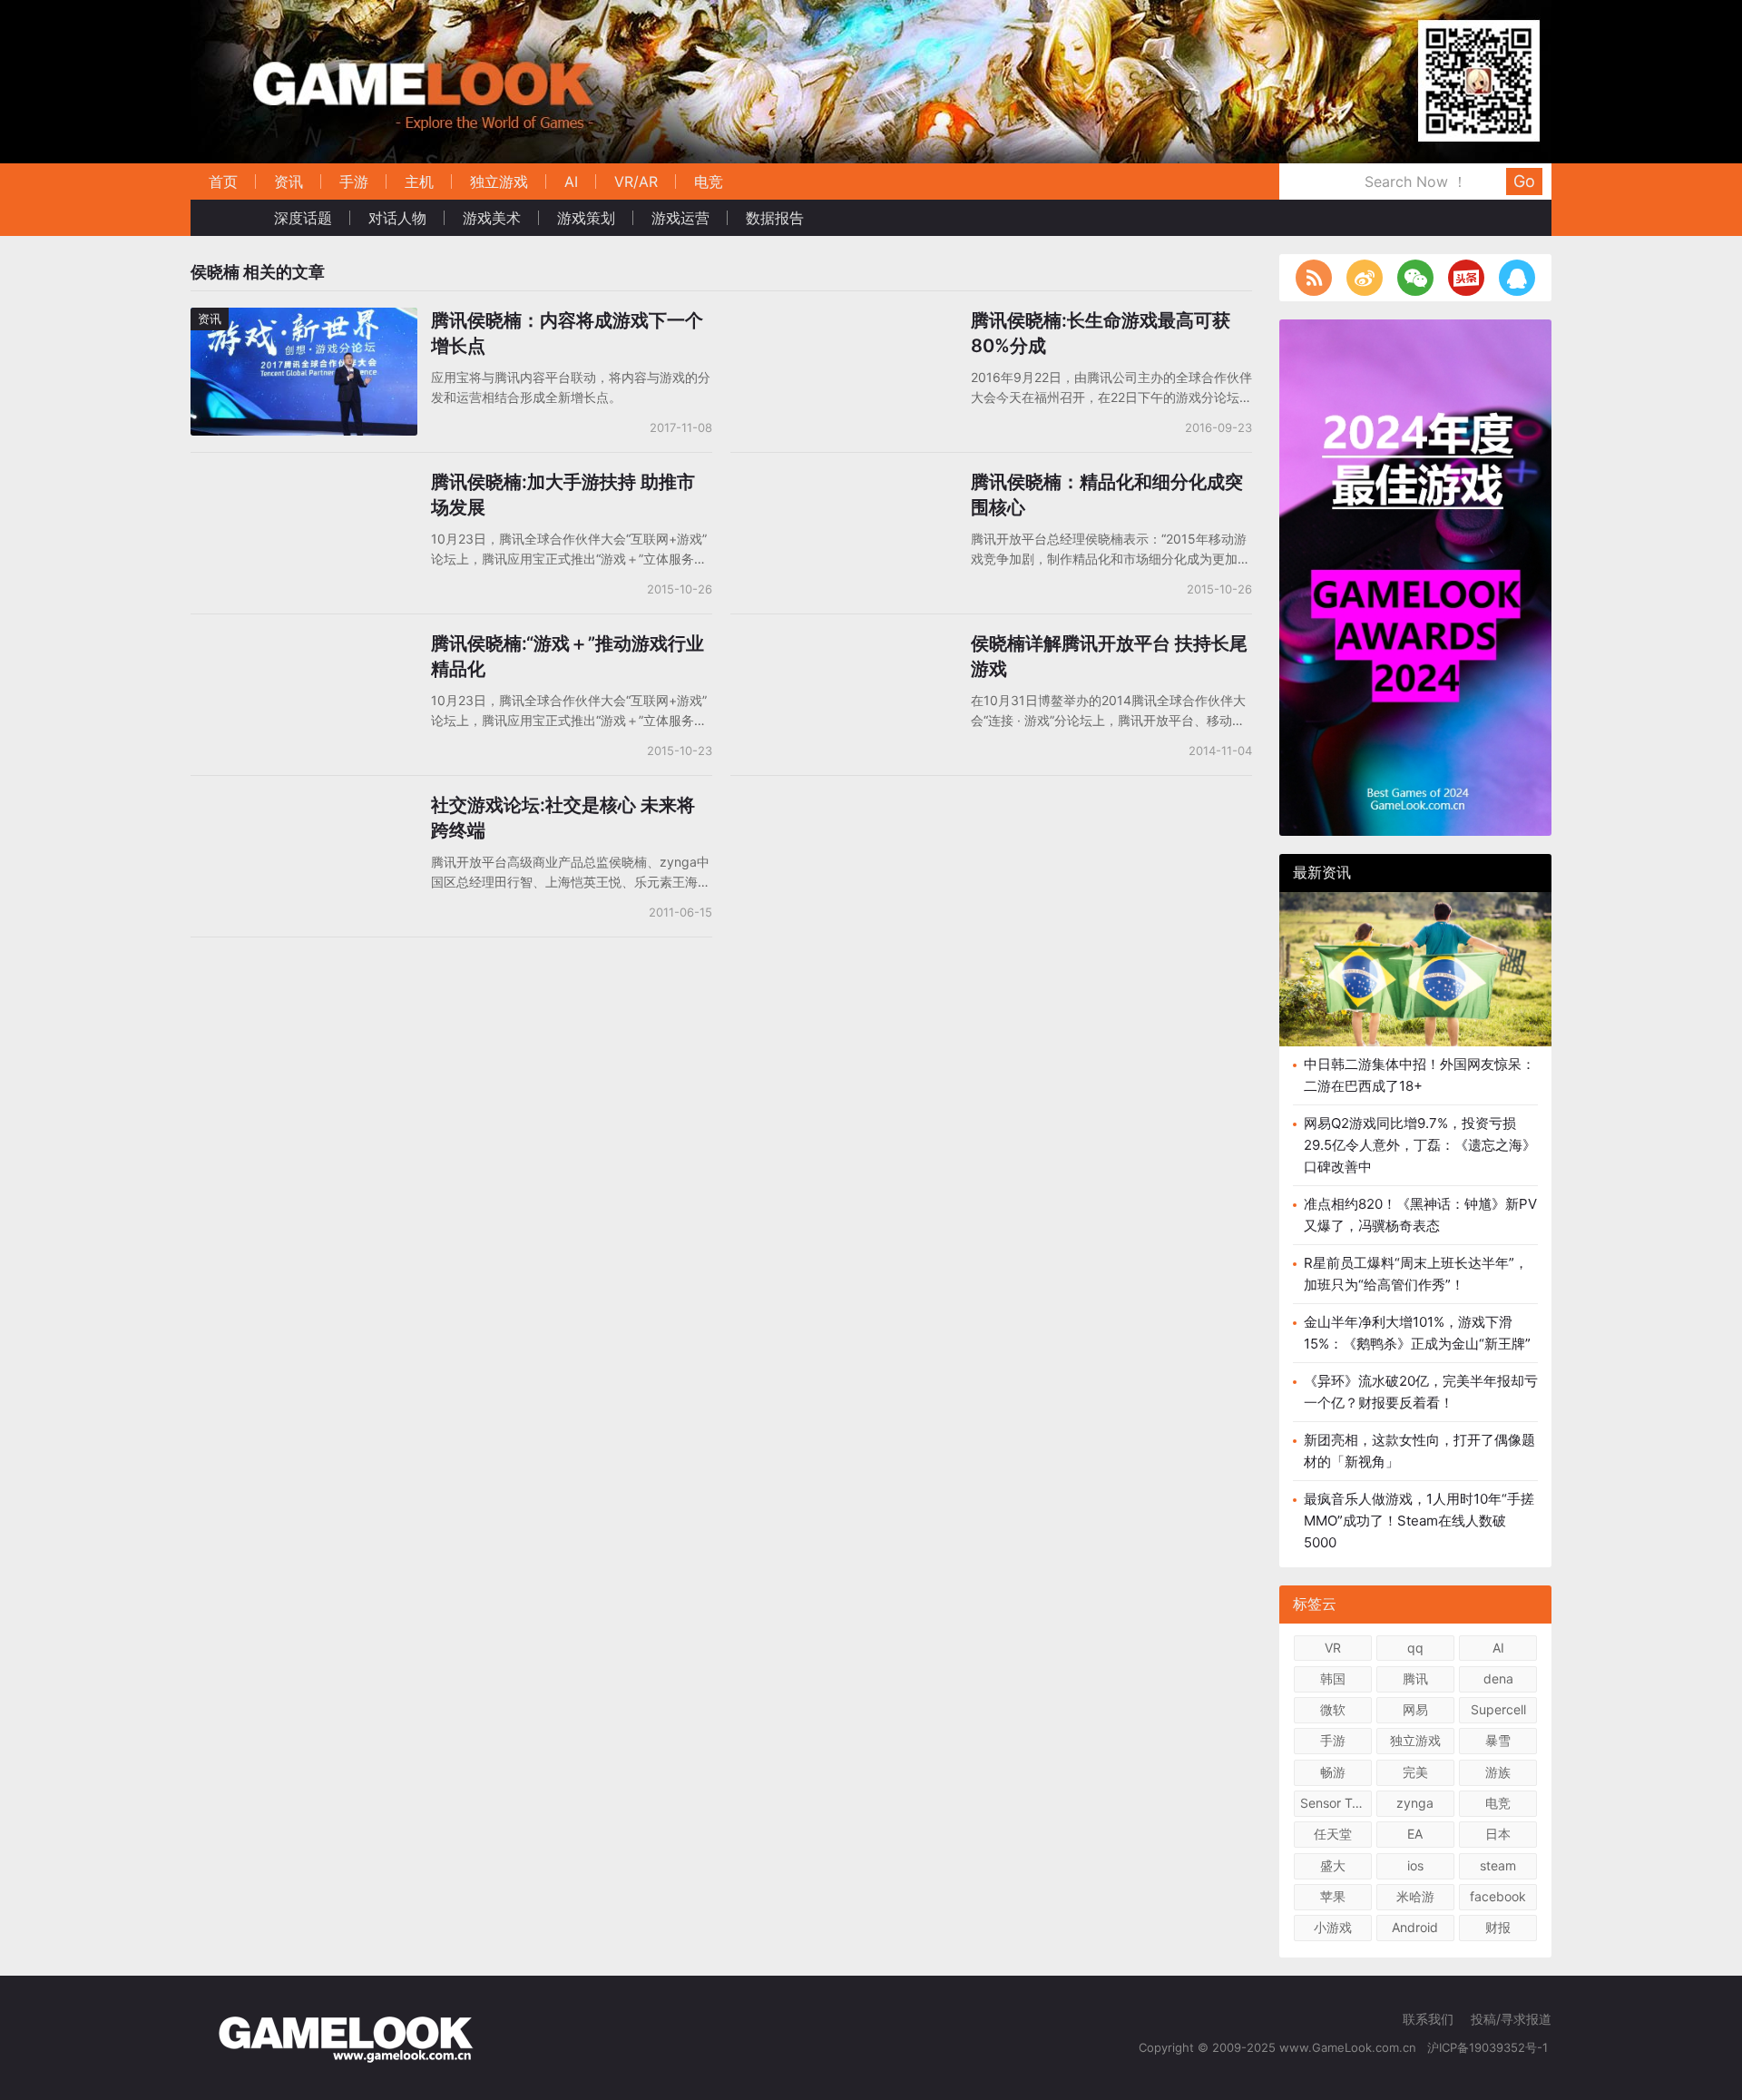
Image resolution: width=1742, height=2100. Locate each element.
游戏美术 (492, 218)
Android (1415, 1927)
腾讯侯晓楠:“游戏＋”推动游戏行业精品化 (568, 656)
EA (1415, 1834)
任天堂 (1333, 1834)
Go (1524, 181)
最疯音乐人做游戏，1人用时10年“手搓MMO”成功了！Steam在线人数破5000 (1419, 1521)
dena (1498, 1678)
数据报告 (775, 218)
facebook (1498, 1896)
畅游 (1333, 1772)
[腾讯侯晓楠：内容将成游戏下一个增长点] (304, 319)
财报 (1498, 1927)
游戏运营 (680, 218)
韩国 (1333, 1678)
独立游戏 (499, 182)
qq (1415, 1648)
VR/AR (636, 182)
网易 (1415, 1709)
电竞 (709, 182)
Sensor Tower (1336, 1803)
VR (1333, 1648)
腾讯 (1415, 1678)
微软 (1333, 1709)
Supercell (1498, 1709)
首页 (223, 182)
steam (1498, 1865)
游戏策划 (586, 218)
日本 (1498, 1834)
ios (1415, 1865)
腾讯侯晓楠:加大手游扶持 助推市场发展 (563, 495)
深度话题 (303, 218)
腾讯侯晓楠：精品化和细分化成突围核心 (1107, 495)
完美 (1415, 1772)
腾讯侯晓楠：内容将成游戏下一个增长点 (567, 333)
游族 (1498, 1772)
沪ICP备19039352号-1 (1489, 2047)
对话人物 (397, 218)
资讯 (289, 182)
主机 (419, 182)
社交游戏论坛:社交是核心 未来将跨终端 (563, 818)
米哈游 (1415, 1896)
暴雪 (1498, 1740)
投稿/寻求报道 (1511, 2019)
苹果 (1333, 1896)
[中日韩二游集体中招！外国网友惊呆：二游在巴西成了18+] (1415, 983)
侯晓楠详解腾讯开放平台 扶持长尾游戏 (1109, 656)
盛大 (1333, 1865)
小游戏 (1333, 1927)
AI (571, 182)
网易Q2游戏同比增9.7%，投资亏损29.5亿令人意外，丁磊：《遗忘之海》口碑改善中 (1420, 1145)
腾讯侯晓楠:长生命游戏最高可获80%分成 (1101, 333)
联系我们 (1428, 2019)
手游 (354, 182)
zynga (1415, 1803)
